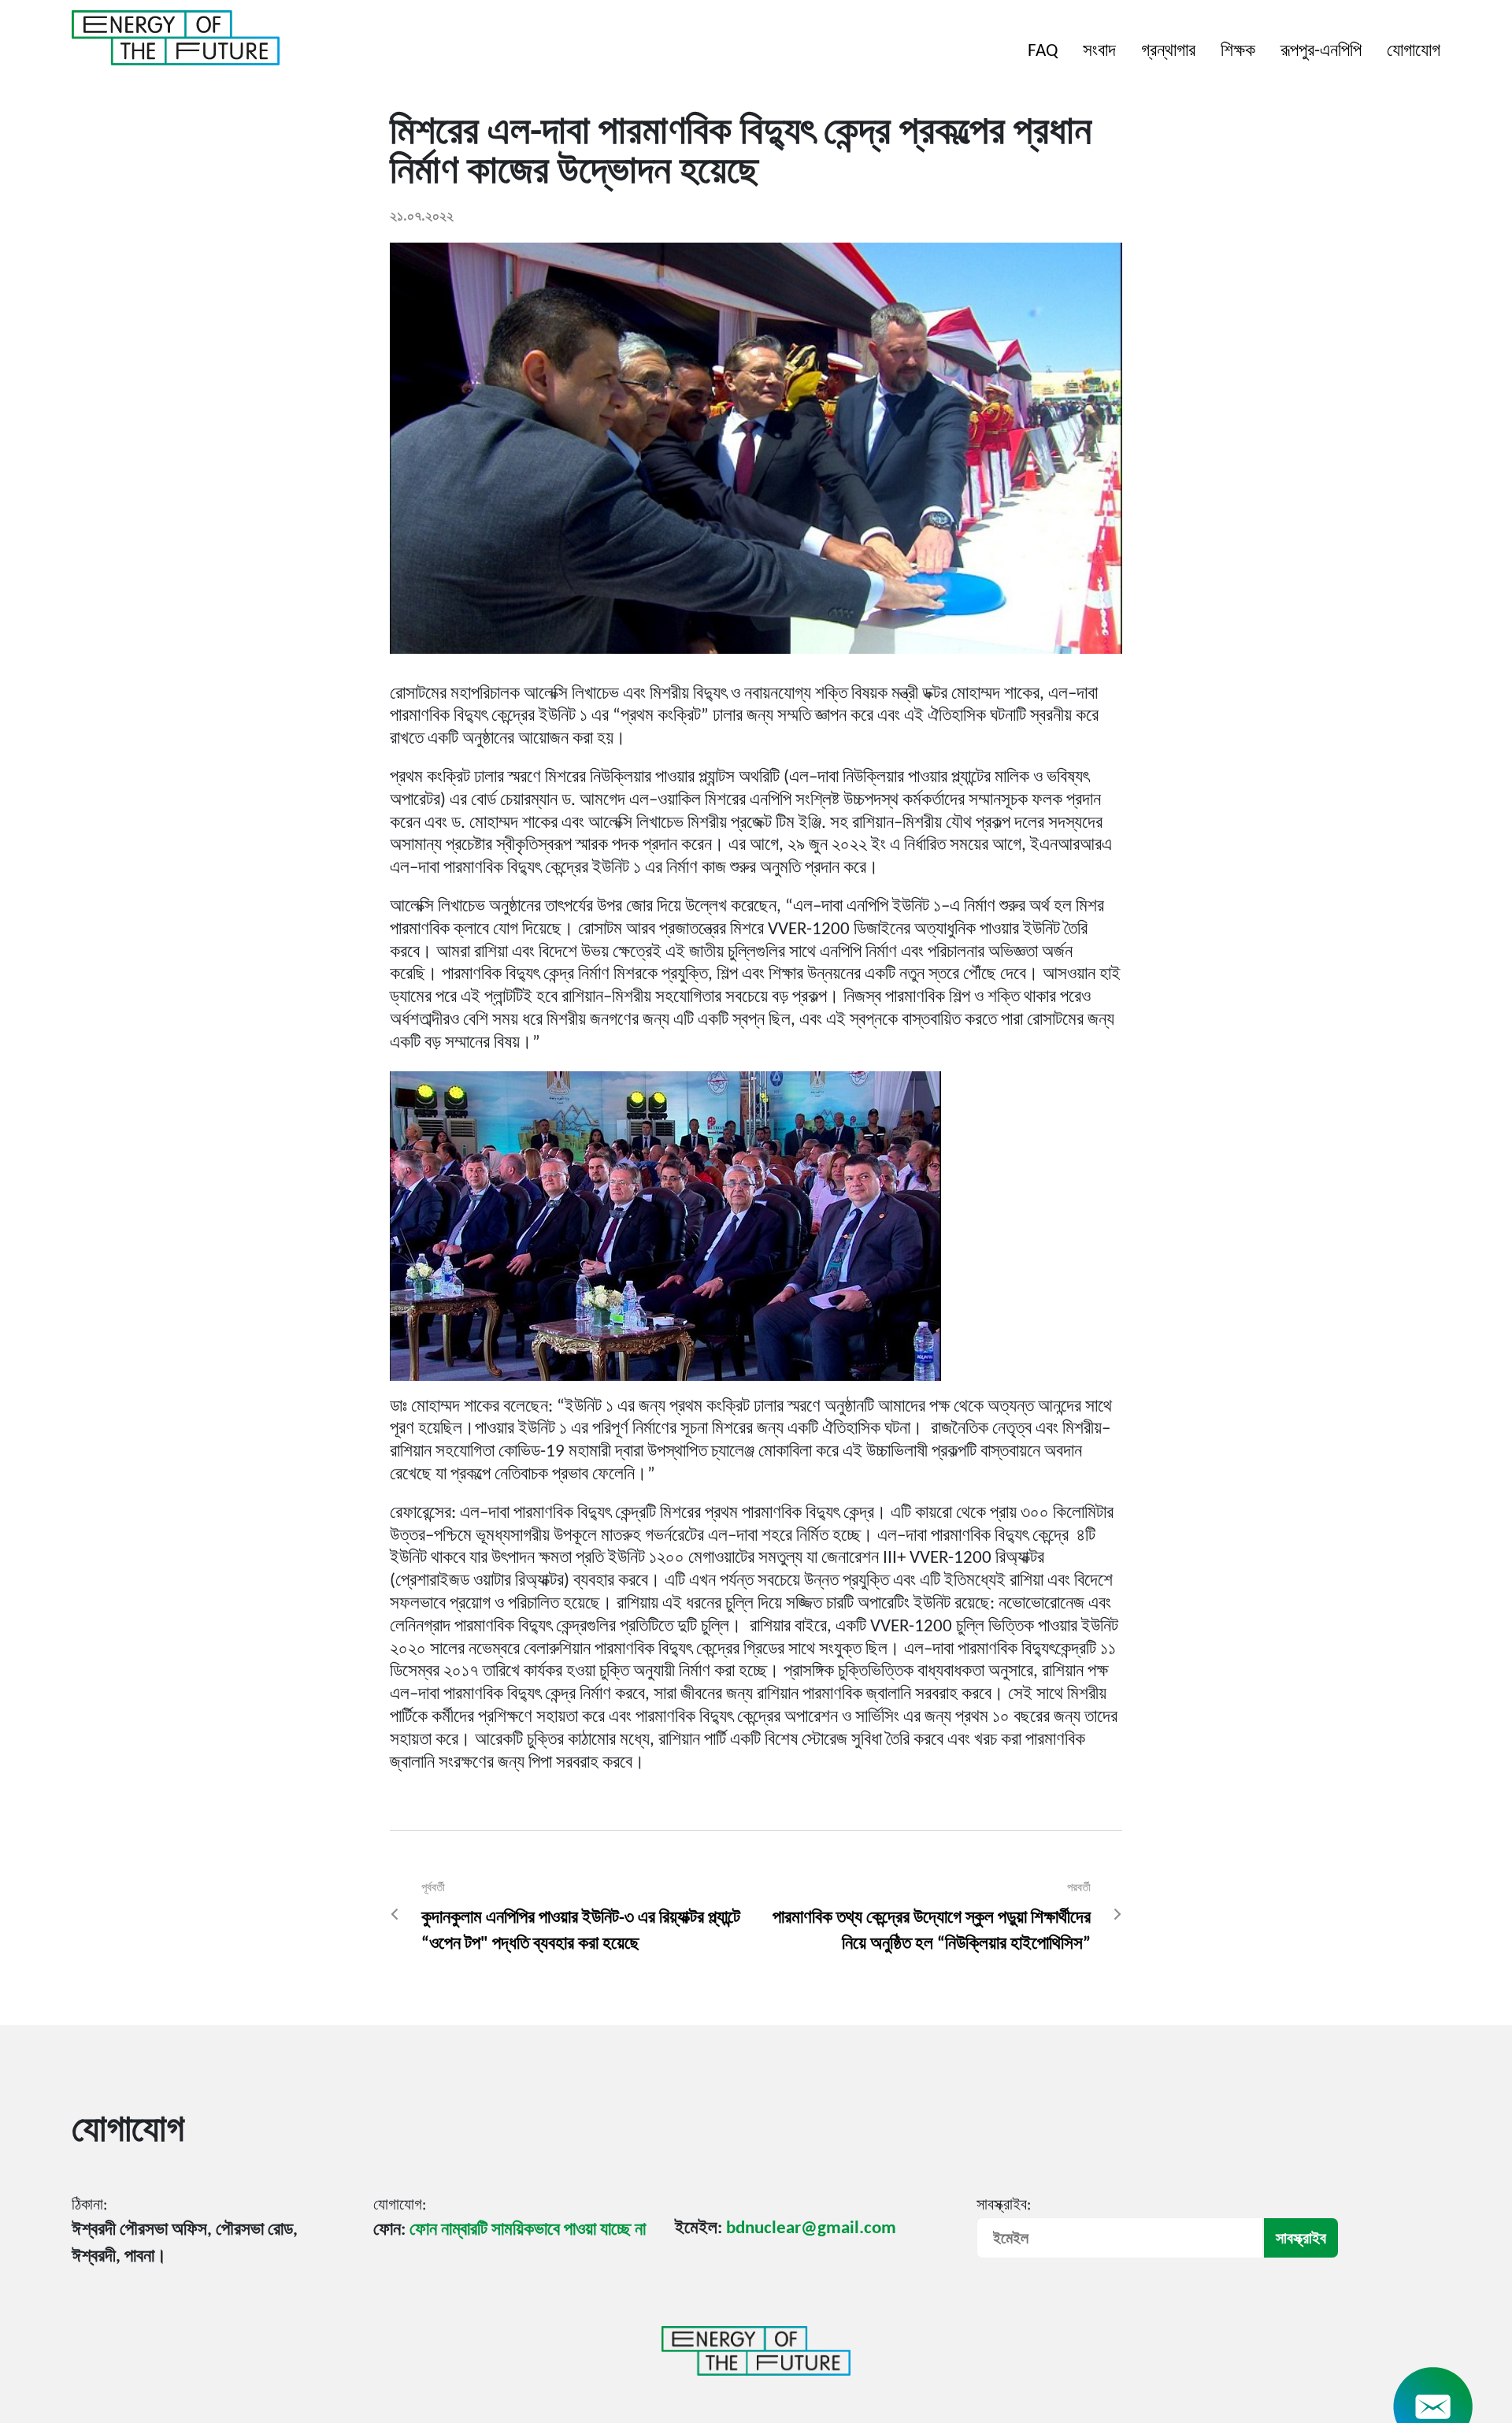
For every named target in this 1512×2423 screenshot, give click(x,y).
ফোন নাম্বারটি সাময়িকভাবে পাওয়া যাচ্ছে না (528, 2230)
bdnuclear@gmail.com (811, 2229)
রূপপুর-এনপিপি (1321, 52)
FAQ (1043, 52)
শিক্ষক (1238, 52)
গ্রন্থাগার (1168, 52)
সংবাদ (1099, 52)
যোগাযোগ (1414, 52)
